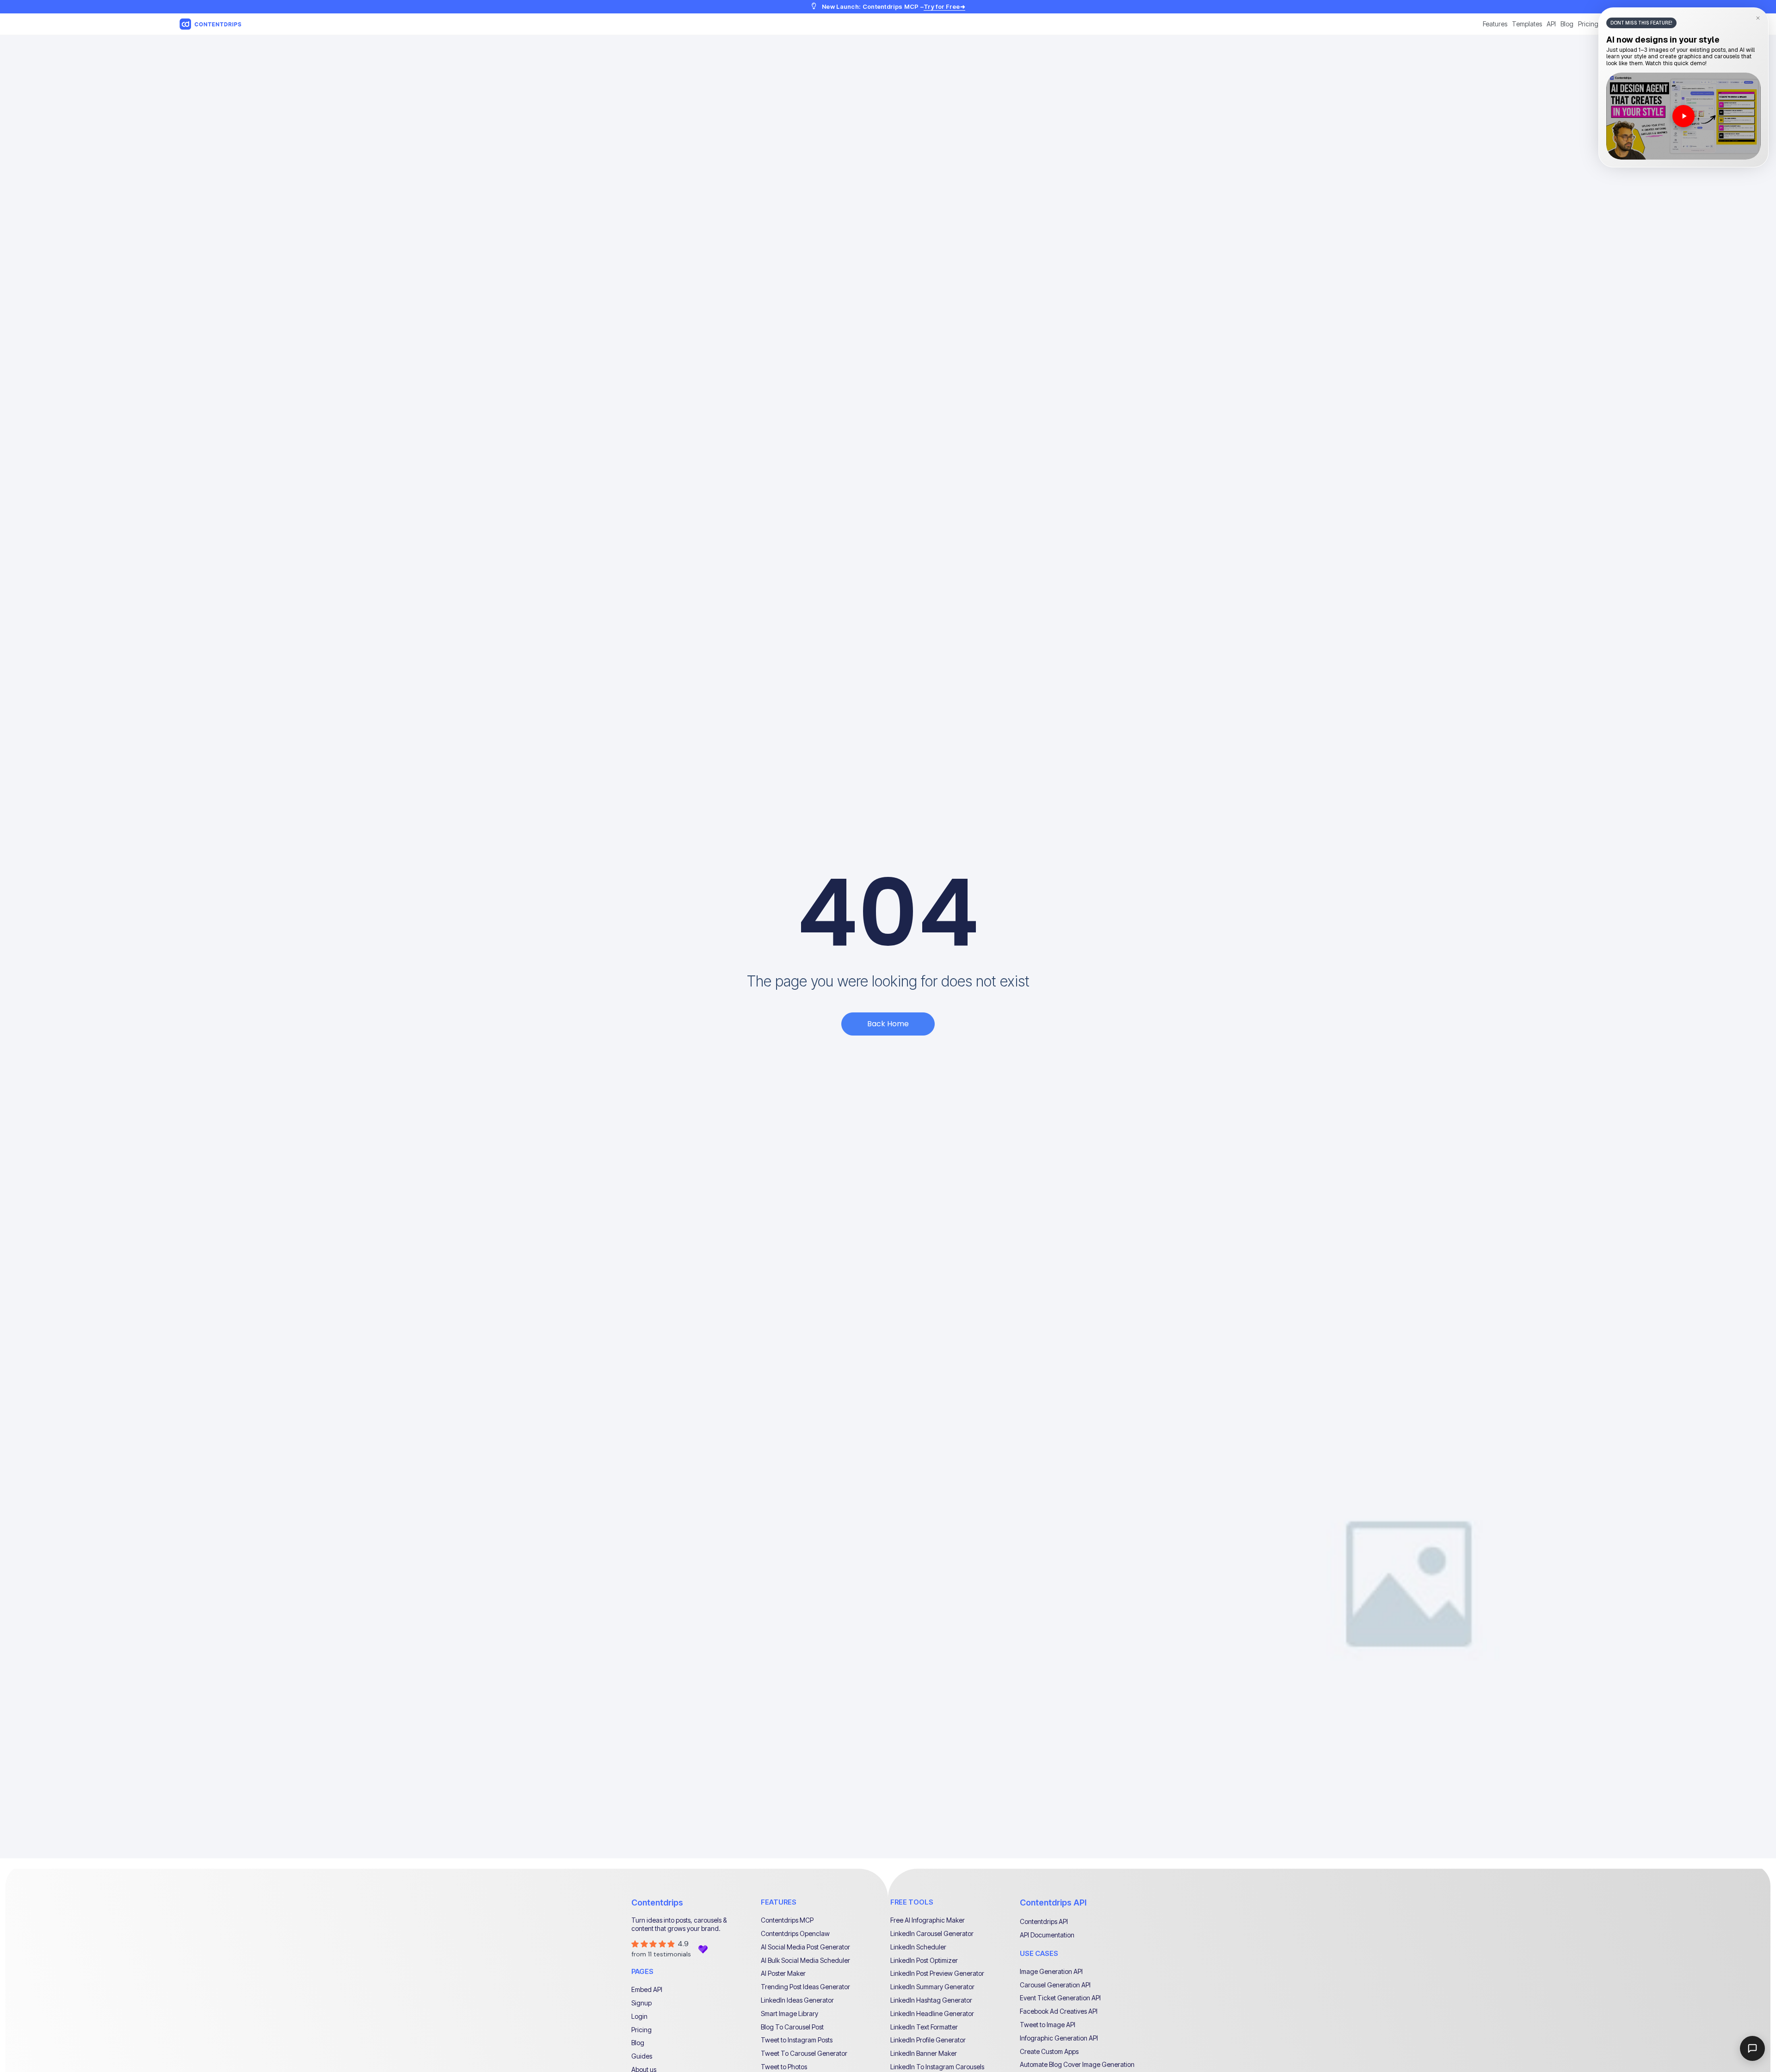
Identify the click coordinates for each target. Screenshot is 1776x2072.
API (1551, 24)
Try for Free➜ (944, 6)
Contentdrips (657, 1902)
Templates (1527, 24)
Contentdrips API (1053, 1902)
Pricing (1588, 24)
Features (1495, 24)
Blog (1567, 24)
